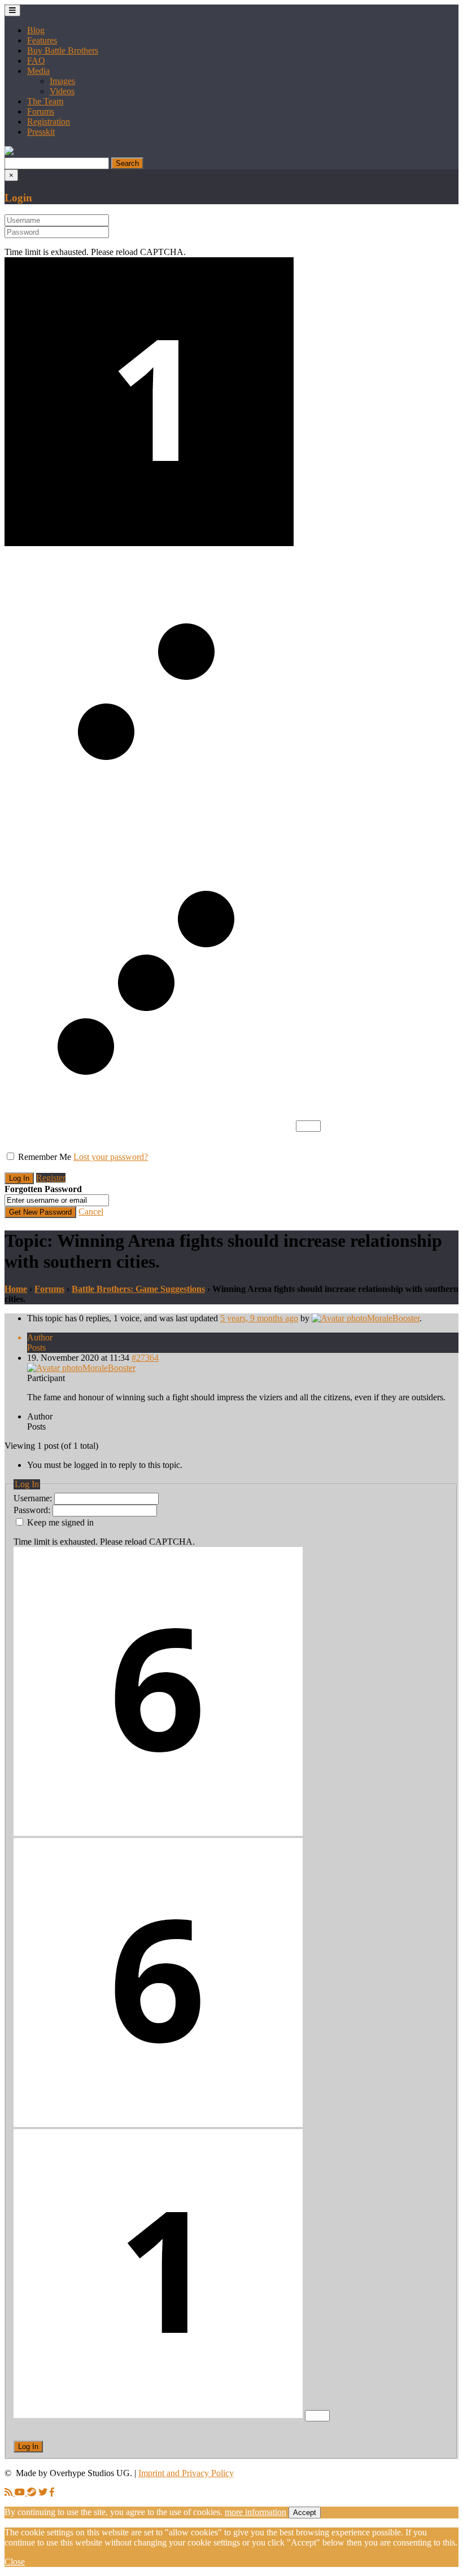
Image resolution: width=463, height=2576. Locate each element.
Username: (34, 1498)
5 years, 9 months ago (259, 1318)
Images (62, 81)
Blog (36, 30)
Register (51, 1178)
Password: (33, 1510)
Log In (28, 2447)
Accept (305, 2513)
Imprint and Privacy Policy (186, 2473)
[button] (9, 152)
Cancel (91, 1212)
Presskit (41, 132)
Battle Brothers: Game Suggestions (138, 1289)
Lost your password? (111, 1157)
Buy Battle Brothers (63, 50)
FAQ (36, 61)
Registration (49, 122)
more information (255, 2512)
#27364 (145, 1358)
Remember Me (45, 1157)
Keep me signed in (60, 1522)
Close (15, 2562)
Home (16, 1289)
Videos (62, 91)
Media (38, 71)
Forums (41, 111)
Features (42, 40)
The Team (45, 101)
